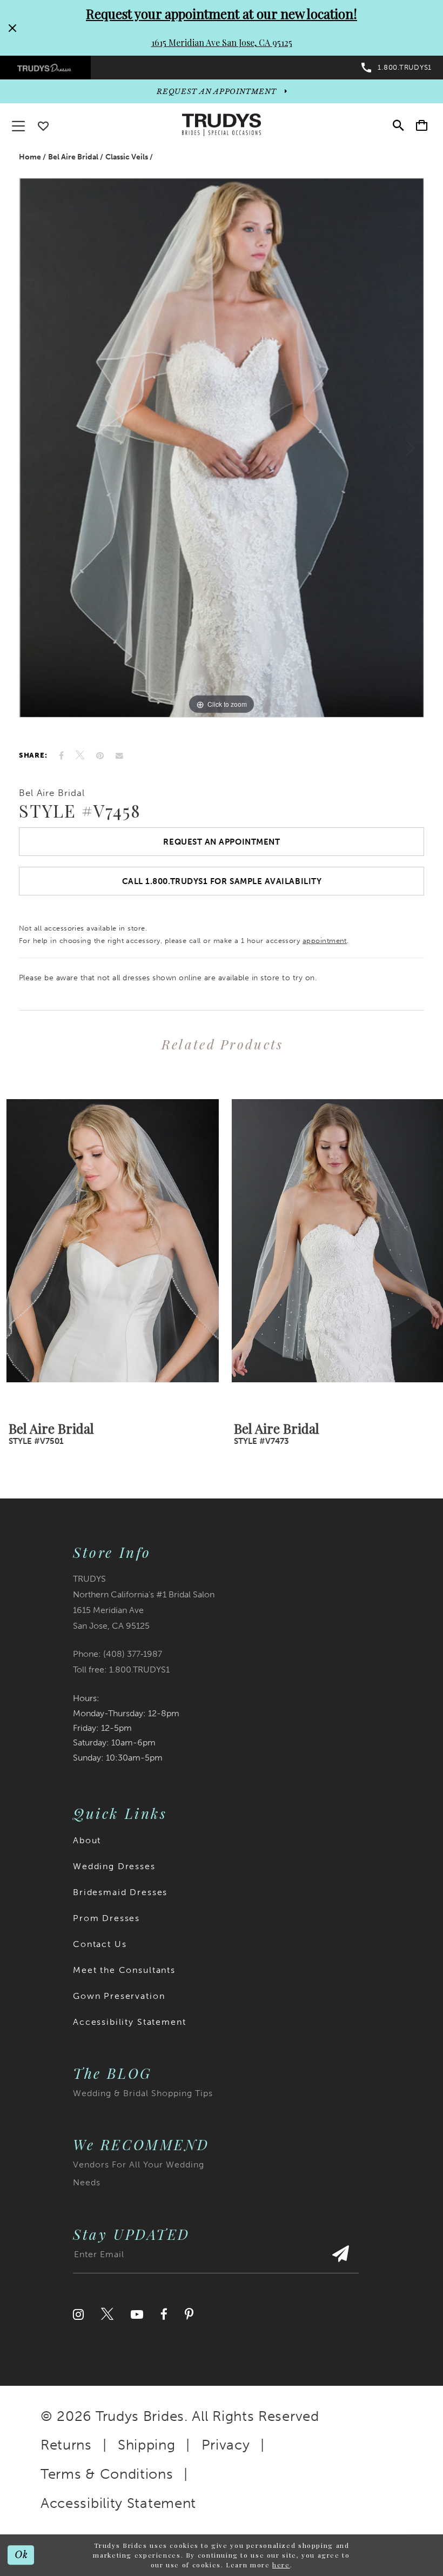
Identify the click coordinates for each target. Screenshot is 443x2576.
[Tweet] (80, 755)
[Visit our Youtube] (137, 2314)
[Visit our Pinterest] (189, 2314)
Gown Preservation (119, 1996)
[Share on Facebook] (61, 756)
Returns (66, 2445)
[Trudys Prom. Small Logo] (45, 68)
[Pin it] (100, 756)
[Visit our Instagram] (78, 2314)
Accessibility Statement (130, 2022)
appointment (325, 941)
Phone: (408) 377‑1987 (118, 1654)
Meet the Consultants (124, 1970)
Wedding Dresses (114, 1866)
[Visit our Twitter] (107, 2314)
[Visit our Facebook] (164, 2314)
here (281, 2565)
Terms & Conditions (107, 2474)
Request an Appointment (222, 842)
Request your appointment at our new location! (222, 14)
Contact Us (100, 1944)
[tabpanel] (222, 448)
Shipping (147, 2445)
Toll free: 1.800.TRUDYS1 (121, 1670)
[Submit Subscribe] (340, 2259)
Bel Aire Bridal (73, 157)
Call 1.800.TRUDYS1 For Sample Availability (222, 881)
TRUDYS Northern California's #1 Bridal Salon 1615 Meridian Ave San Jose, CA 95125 (144, 1602)
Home (30, 157)
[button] (422, 125)
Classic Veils (127, 157)
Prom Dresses (106, 1918)
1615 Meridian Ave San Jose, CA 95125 (222, 42)
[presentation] (109, 1241)
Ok (21, 2555)
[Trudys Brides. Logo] (222, 125)
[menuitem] (45, 68)
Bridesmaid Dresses (120, 1892)
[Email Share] (119, 755)
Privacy (226, 2445)
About (87, 1840)
